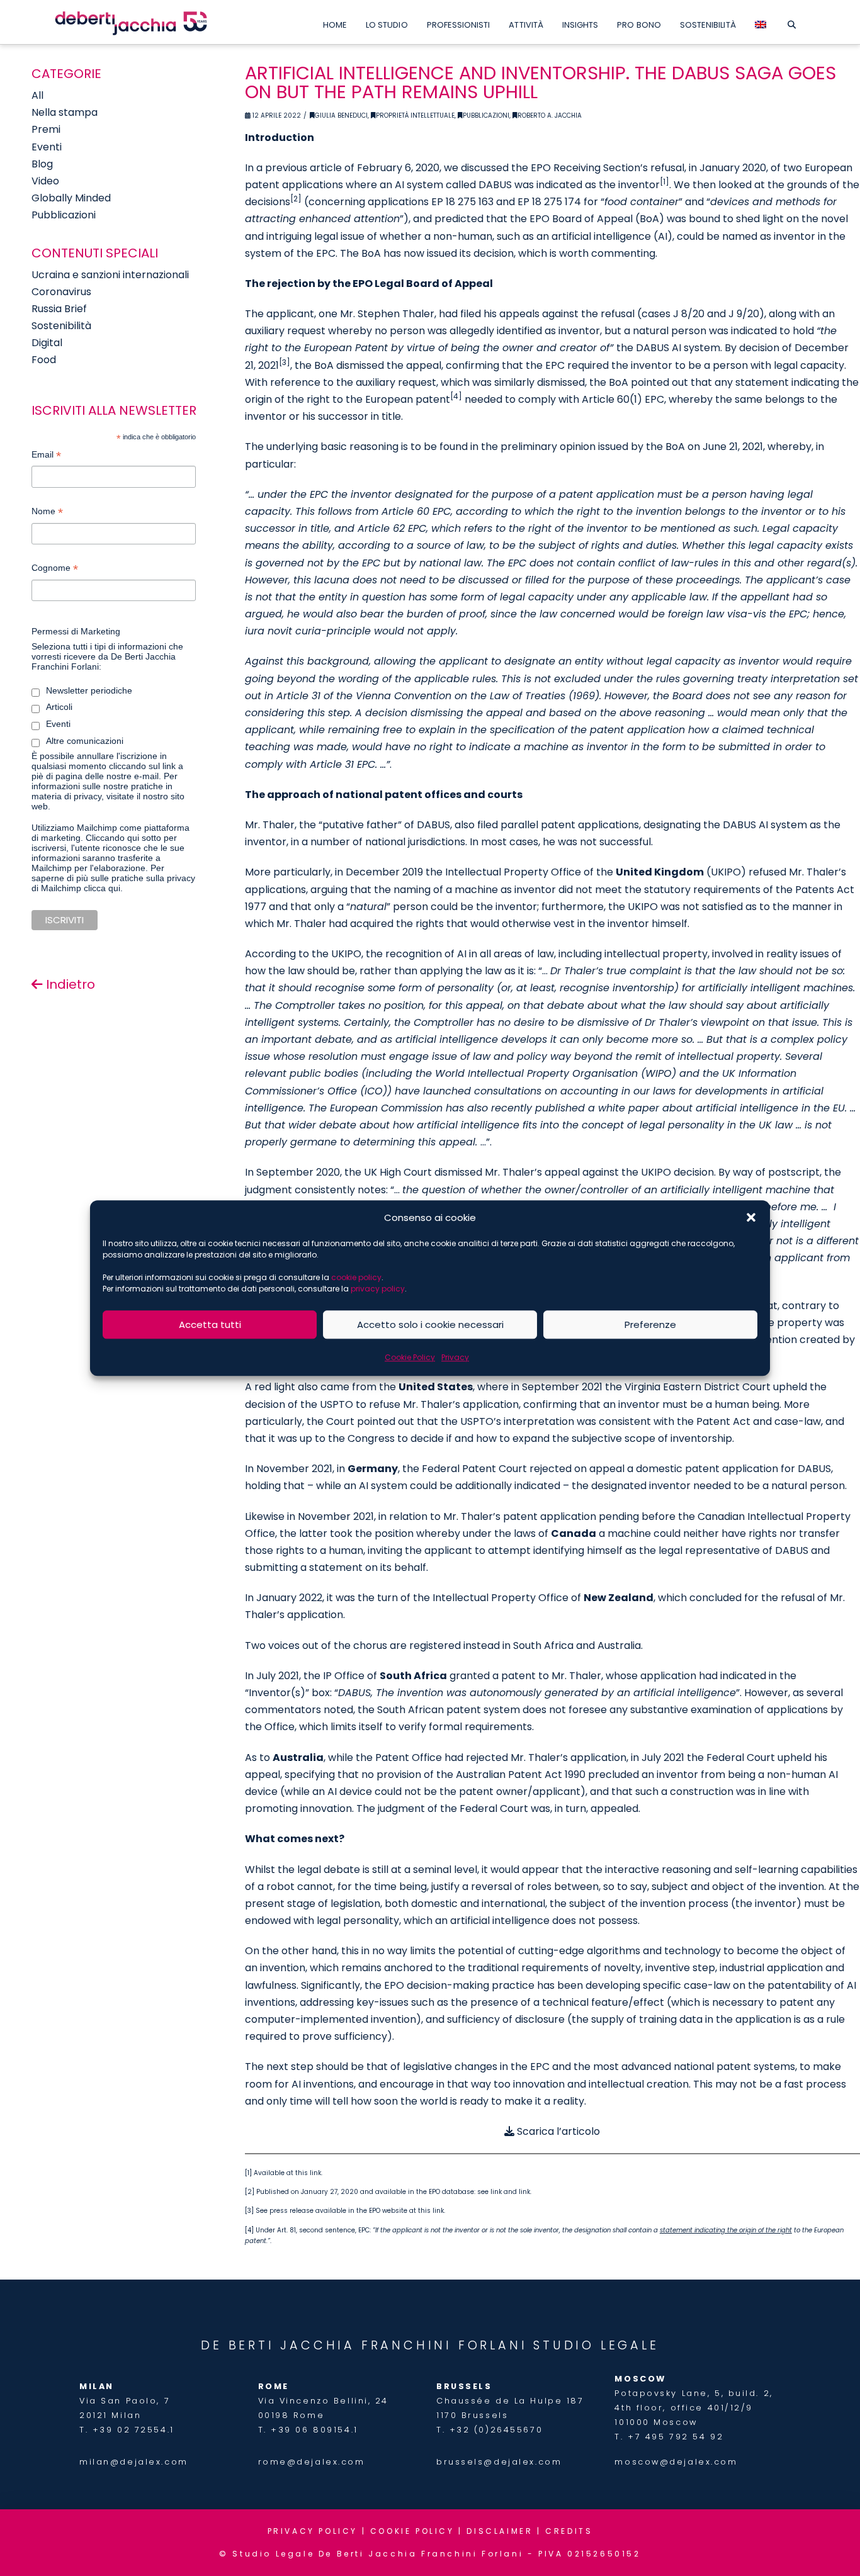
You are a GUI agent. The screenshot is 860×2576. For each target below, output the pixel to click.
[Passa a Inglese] (761, 22)
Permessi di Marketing (76, 631)
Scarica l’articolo (557, 2131)
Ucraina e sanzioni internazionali (110, 275)
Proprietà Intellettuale (415, 115)
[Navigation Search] (792, 22)
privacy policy (378, 1289)
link (315, 2173)
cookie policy (356, 1277)
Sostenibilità (61, 326)
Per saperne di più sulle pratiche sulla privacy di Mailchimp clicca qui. (113, 878)
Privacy (455, 1357)
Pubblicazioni (486, 115)
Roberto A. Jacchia (550, 115)
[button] (751, 1218)
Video (45, 181)
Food (44, 360)
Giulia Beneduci (341, 115)
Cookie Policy (410, 1357)
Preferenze (650, 1325)
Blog (42, 164)
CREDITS (569, 2531)
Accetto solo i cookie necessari (430, 1325)
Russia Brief (59, 309)
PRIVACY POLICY (313, 2531)
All (37, 95)
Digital (47, 343)
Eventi (47, 147)
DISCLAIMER (500, 2531)
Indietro (69, 984)
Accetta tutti (210, 1325)
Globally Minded (71, 198)
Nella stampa (65, 112)
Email (46, 456)
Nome (47, 513)
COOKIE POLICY (412, 2531)
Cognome (55, 569)
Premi (46, 129)
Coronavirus (61, 292)
